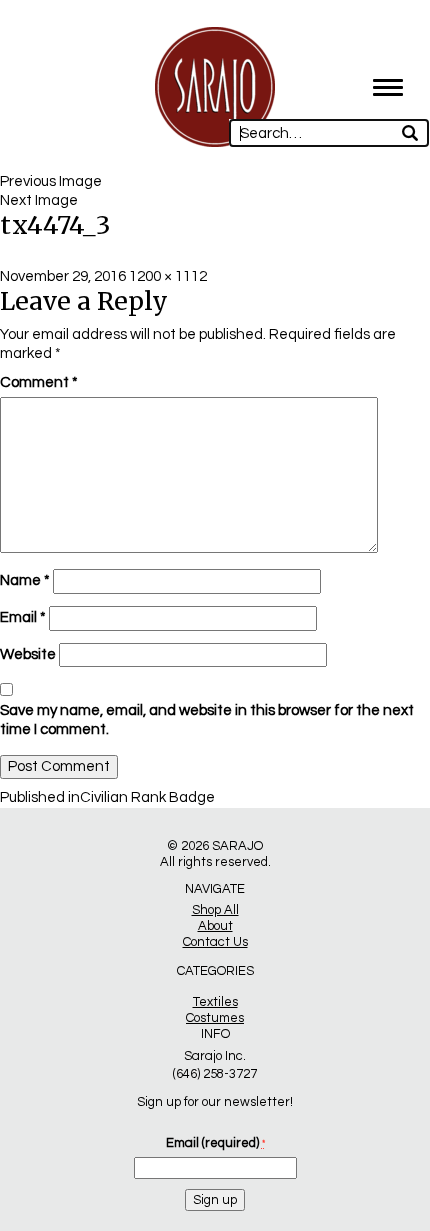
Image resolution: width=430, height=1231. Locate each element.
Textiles (215, 1002)
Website (28, 654)
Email (23, 617)
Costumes (215, 1018)
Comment (39, 382)
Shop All (215, 910)
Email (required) (215, 1143)
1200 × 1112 (168, 276)
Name (25, 580)
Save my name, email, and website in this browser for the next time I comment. (207, 720)
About (215, 926)
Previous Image (51, 181)
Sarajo (237, 846)
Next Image (39, 200)
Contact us (215, 942)
